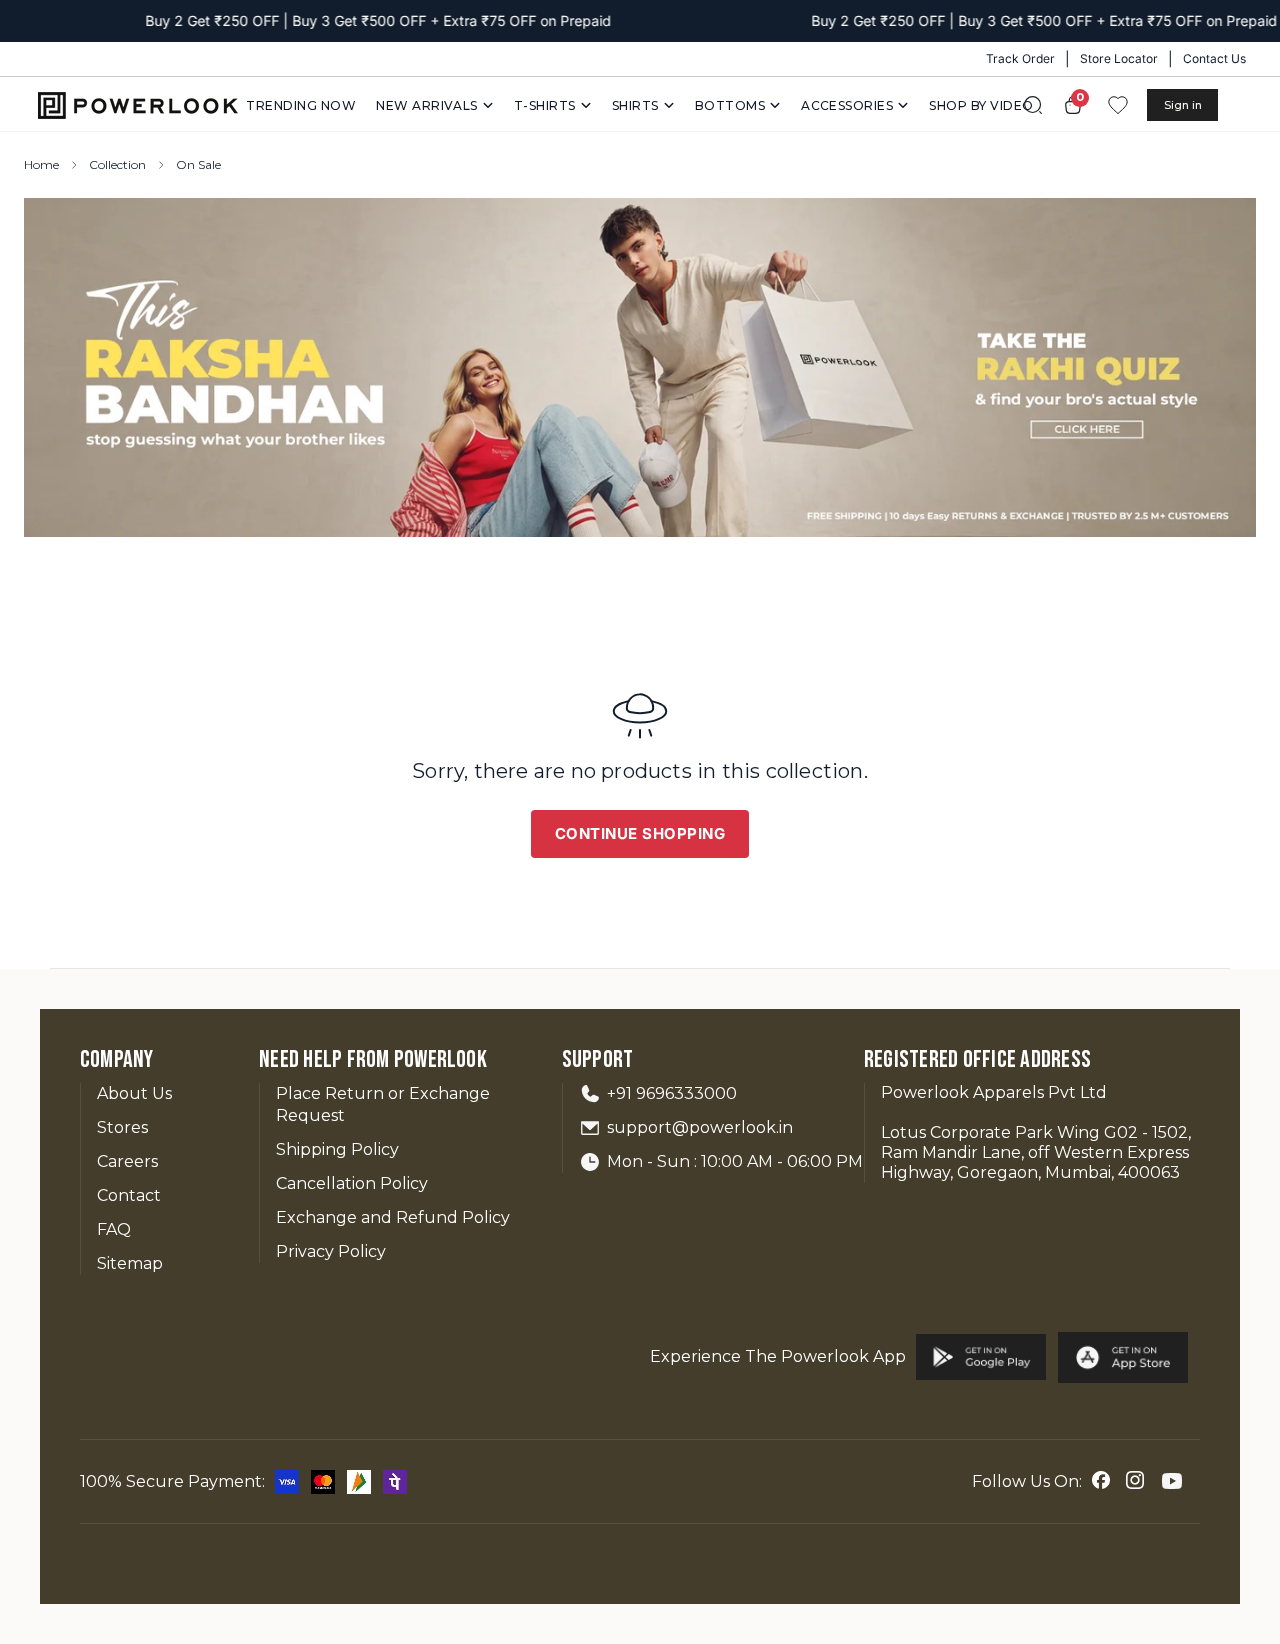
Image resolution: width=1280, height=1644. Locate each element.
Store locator (1119, 58)
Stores (122, 1127)
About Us (134, 1093)
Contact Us (1214, 58)
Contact (129, 1195)
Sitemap (130, 1263)
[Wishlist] (1118, 105)
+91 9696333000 (672, 1093)
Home (41, 164)
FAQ (114, 1229)
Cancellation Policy (352, 1183)
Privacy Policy (331, 1251)
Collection (117, 164)
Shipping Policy (337, 1149)
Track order (1020, 58)
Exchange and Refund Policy (393, 1217)
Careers (127, 1161)
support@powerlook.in (700, 1127)
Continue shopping (640, 833)
